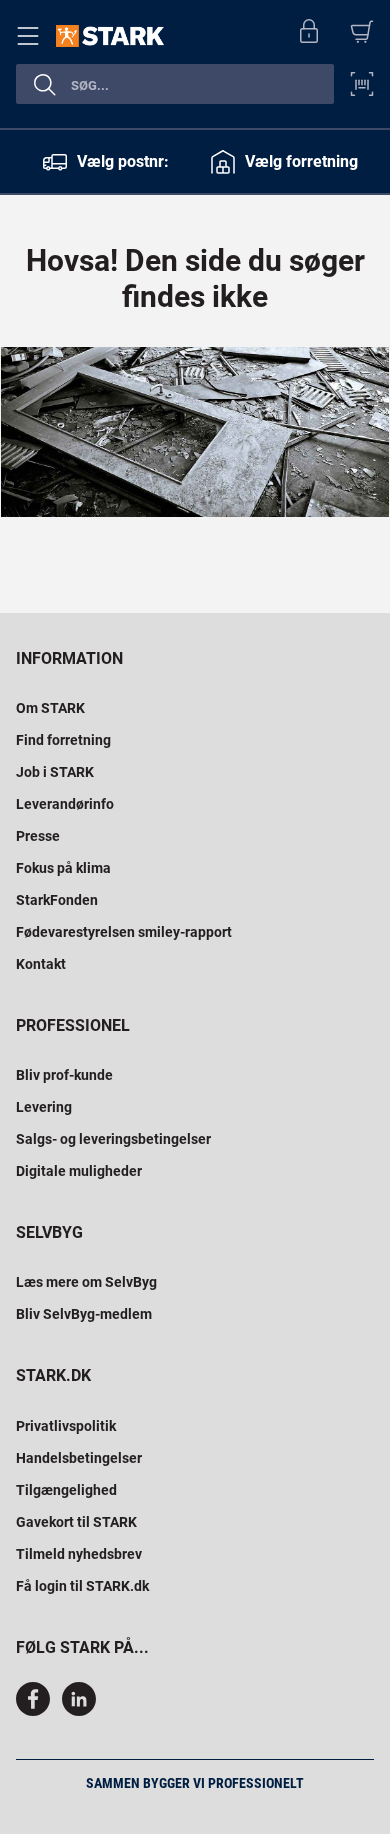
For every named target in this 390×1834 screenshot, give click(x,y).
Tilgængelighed (66, 1490)
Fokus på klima (63, 868)
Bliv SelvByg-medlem (84, 1314)
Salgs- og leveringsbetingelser (113, 1139)
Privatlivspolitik (66, 1426)
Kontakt (41, 964)
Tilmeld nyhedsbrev (79, 1554)
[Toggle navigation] (32, 36)
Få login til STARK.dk (82, 1586)
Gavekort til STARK (76, 1522)
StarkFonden (57, 900)
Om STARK (50, 708)
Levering (44, 1107)
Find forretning (63, 740)
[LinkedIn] (79, 1711)
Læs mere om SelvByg (86, 1282)
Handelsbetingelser (79, 1458)
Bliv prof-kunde (64, 1075)
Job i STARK (55, 772)
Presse (38, 836)
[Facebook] (37, 1711)
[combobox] (175, 84)
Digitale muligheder (79, 1171)
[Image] (195, 432)
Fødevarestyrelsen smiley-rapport (124, 932)
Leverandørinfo (65, 804)
